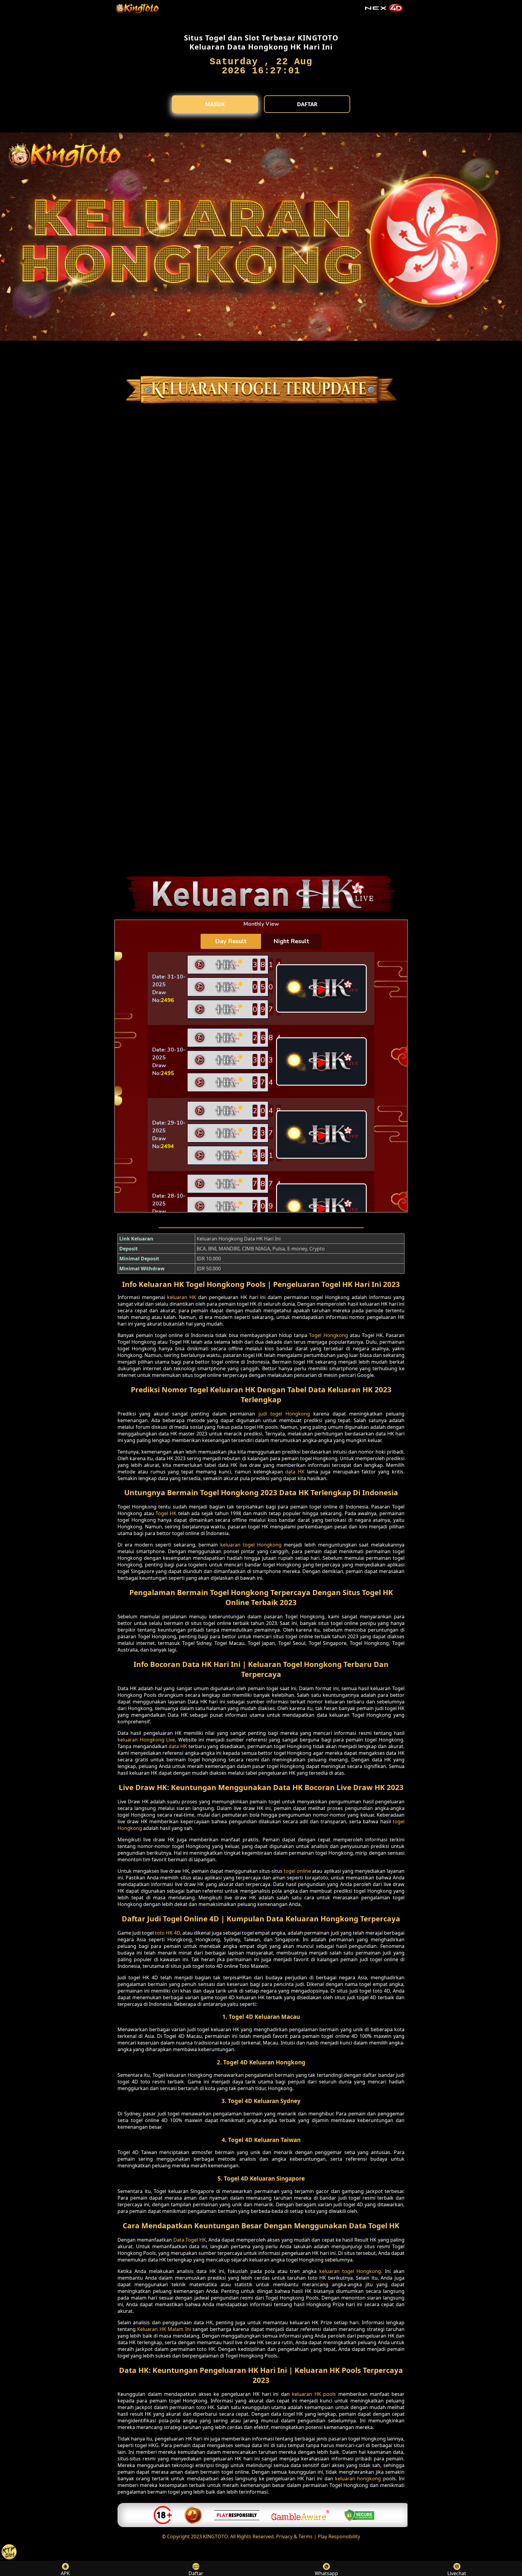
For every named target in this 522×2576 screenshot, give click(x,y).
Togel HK (166, 1513)
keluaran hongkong (358, 2479)
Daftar (307, 104)
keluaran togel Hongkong (251, 1545)
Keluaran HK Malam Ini (164, 2329)
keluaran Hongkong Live (146, 1740)
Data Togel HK (190, 2240)
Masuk (215, 104)
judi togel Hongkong (284, 1414)
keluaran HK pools (314, 2394)
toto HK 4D (167, 1933)
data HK (295, 1472)
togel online (297, 1871)
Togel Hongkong (328, 1335)
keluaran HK (182, 1297)
